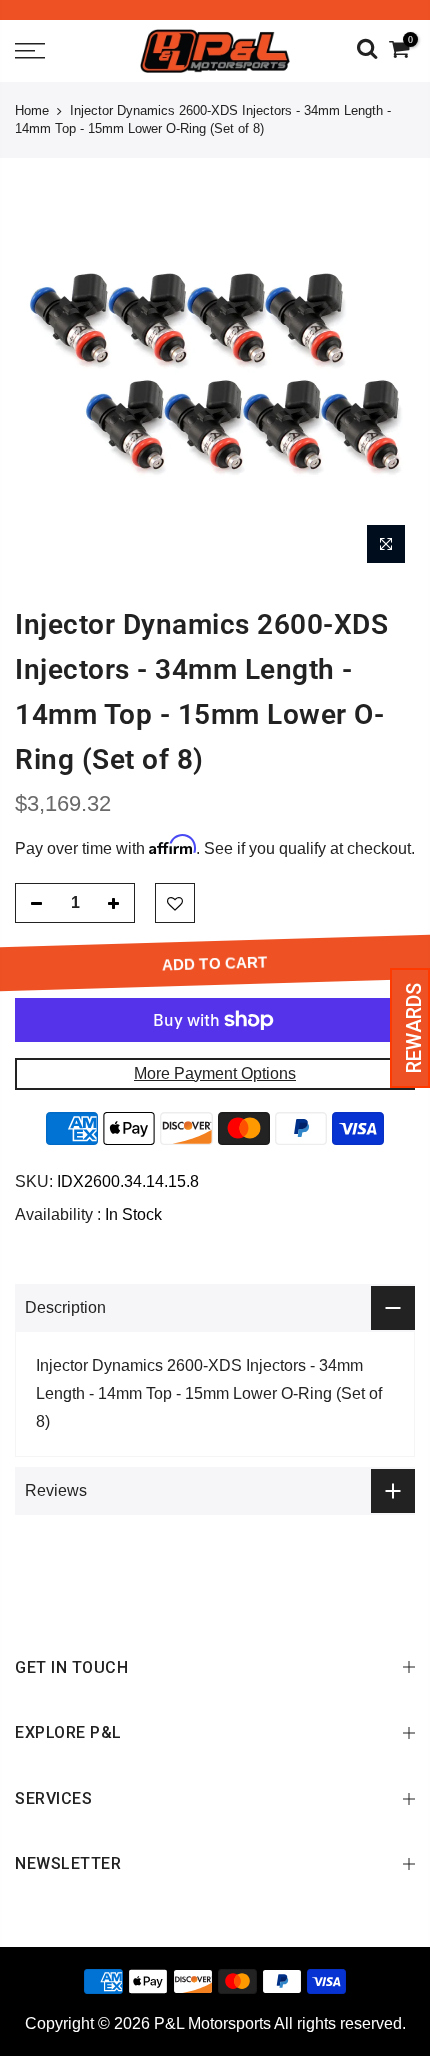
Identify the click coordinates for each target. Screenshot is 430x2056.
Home (32, 110)
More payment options (215, 1073)
